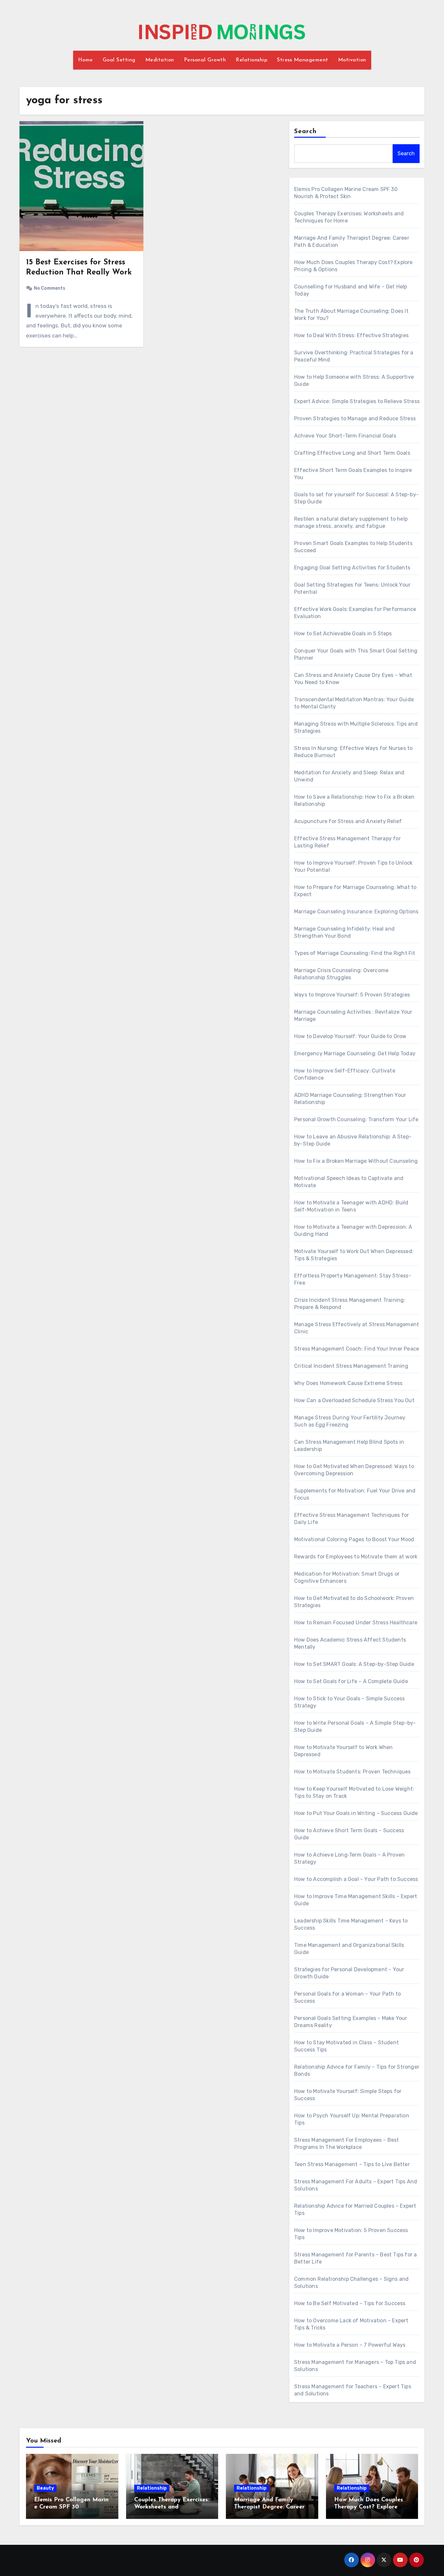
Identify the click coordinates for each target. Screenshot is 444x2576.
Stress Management (303, 60)
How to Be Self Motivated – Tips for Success (350, 2303)
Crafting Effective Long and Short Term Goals (352, 453)
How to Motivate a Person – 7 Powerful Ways (350, 2345)
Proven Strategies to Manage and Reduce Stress (355, 419)
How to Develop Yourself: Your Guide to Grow (350, 1036)
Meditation (160, 60)
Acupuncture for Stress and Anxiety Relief (348, 821)
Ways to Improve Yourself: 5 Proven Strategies (352, 995)
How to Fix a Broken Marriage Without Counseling (356, 1161)
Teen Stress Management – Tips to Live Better (352, 2164)
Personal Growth (205, 60)
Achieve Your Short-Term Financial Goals (345, 436)
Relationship (251, 60)
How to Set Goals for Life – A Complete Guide (351, 1681)
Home (85, 60)
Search (306, 132)
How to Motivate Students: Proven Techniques (353, 1772)
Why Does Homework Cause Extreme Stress (348, 1383)
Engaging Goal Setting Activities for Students (352, 568)
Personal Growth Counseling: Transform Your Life (356, 1119)
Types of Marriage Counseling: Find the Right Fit (355, 953)
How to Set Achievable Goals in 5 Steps (343, 634)
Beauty (45, 2488)
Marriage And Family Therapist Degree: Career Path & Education (269, 2507)
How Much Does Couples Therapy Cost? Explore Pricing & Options (369, 2507)
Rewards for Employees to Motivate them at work (356, 1557)
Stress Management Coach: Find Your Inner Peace (357, 1349)
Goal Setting (119, 60)
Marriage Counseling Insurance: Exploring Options (356, 912)
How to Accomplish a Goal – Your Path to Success (356, 1879)
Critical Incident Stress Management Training (351, 1366)
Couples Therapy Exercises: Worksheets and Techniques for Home (172, 2507)
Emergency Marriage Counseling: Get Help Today (355, 1053)
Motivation (352, 60)
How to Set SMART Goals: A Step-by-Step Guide (354, 1664)
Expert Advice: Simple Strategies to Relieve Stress (357, 401)
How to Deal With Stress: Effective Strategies (351, 335)
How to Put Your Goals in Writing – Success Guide (356, 1813)
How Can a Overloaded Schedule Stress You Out (354, 1400)
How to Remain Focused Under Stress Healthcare (356, 1623)
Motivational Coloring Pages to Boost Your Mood (354, 1539)
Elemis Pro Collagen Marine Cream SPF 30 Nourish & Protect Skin (71, 2507)
